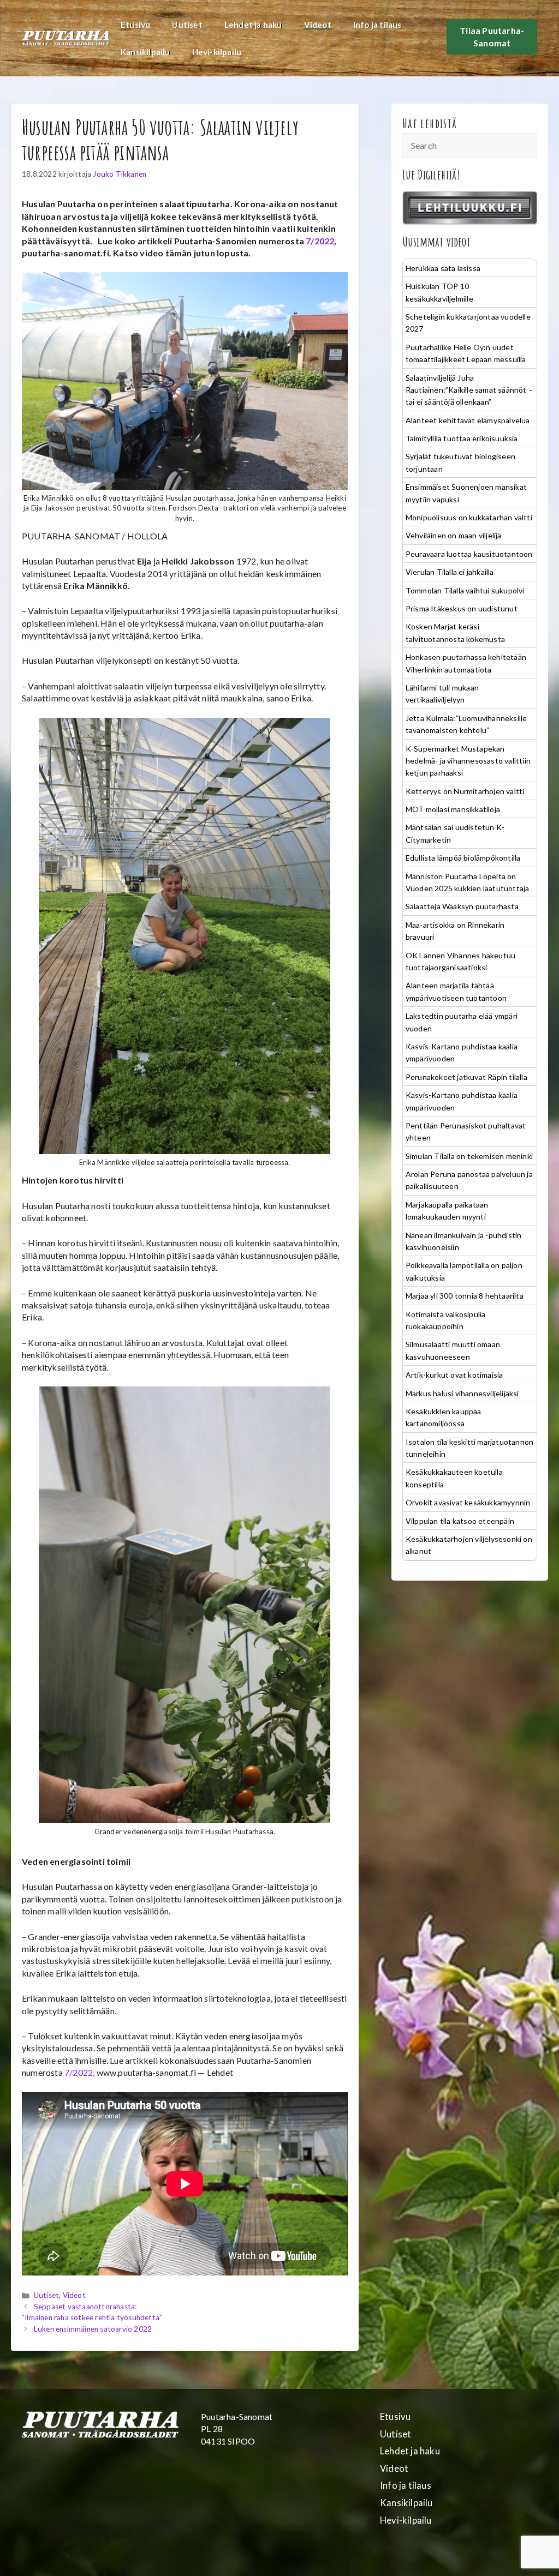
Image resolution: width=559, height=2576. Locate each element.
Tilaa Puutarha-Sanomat (492, 36)
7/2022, (79, 2072)
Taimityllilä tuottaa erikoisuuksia (462, 438)
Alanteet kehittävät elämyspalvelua (468, 420)
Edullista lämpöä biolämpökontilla (463, 858)
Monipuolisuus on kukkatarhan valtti (469, 517)
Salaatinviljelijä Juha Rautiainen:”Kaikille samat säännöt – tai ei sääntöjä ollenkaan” (469, 390)
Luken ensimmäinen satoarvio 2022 (93, 2329)
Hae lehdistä (430, 123)
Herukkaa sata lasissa (443, 268)
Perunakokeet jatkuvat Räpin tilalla (466, 1077)
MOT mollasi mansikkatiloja (453, 809)
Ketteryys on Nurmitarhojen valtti (465, 791)
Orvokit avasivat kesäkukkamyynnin (468, 1502)
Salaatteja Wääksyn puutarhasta (462, 906)
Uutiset (187, 25)
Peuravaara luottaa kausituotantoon (469, 554)
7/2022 (320, 241)
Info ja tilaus (377, 25)
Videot (318, 25)
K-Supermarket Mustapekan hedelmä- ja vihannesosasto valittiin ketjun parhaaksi (468, 761)
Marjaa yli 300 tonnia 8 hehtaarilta (465, 1296)
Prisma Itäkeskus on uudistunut (462, 608)
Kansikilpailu (145, 52)
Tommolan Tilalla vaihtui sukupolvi (465, 590)
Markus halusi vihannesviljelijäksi (462, 1393)
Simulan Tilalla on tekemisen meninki (469, 1156)
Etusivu (135, 25)
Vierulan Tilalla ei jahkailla (450, 572)
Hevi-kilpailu (217, 52)
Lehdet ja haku (253, 25)
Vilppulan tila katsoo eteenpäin (460, 1521)
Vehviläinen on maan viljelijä (454, 535)
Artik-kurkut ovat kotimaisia (454, 1375)
